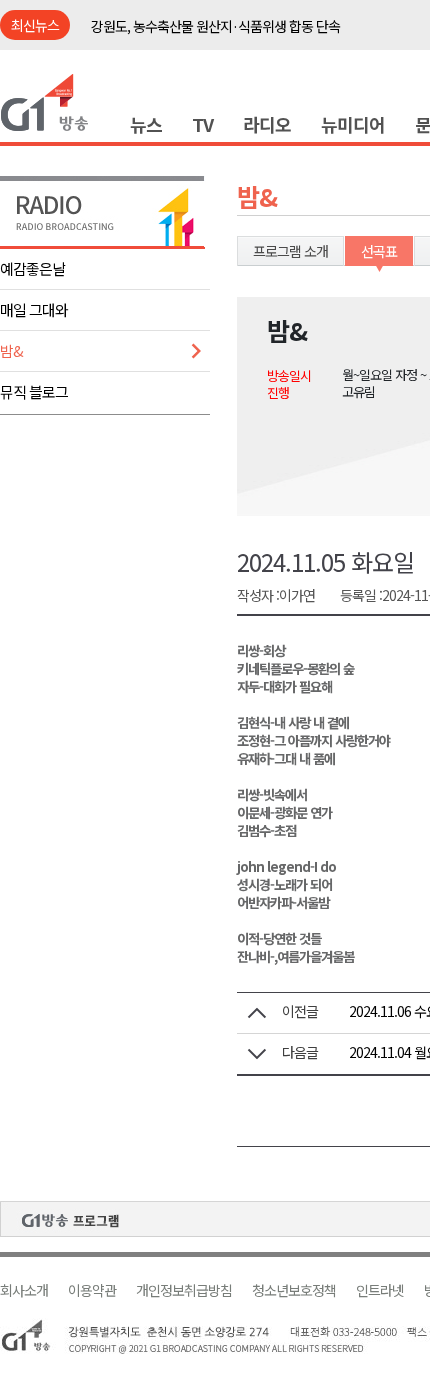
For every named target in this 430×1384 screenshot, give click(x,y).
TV (202, 124)
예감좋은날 (32, 268)
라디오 (267, 124)
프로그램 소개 (290, 251)
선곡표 (379, 251)
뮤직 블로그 (34, 391)
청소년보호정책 (294, 1290)
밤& (11, 350)
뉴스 (146, 124)
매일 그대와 (34, 309)
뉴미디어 (353, 124)
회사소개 (24, 1290)
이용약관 (92, 1290)
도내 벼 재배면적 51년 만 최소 (171, 40)
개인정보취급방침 (184, 1290)
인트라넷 (380, 1290)
